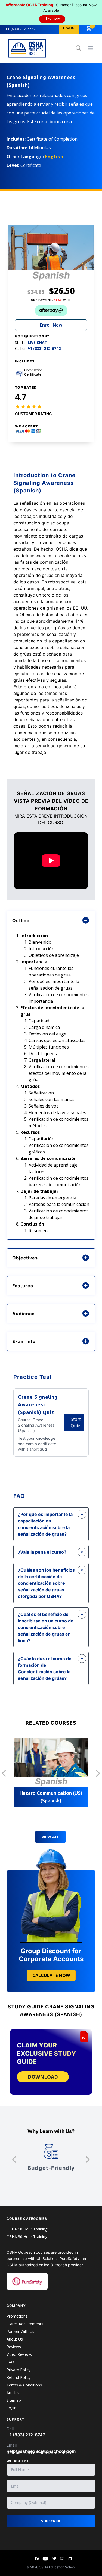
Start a (31, 343)
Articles (13, 2393)
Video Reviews (19, 2354)
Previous (4, 1773)
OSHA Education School (57, 2567)
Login (11, 2408)
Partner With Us (20, 2331)
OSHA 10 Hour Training (27, 2229)
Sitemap (14, 2400)
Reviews (14, 2347)
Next (98, 1773)
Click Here (52, 19)
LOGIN (69, 28)
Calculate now (51, 1975)
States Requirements (25, 2324)
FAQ (10, 2362)
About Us (15, 2339)
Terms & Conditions (24, 2385)
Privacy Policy (18, 2370)
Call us (38, 349)
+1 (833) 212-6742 (21, 29)
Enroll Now (51, 325)
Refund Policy (18, 2377)
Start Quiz (76, 1423)
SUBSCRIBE (51, 2521)
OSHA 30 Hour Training (27, 2237)
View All (50, 1837)
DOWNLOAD (43, 2077)
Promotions (17, 2316)
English (54, 157)
